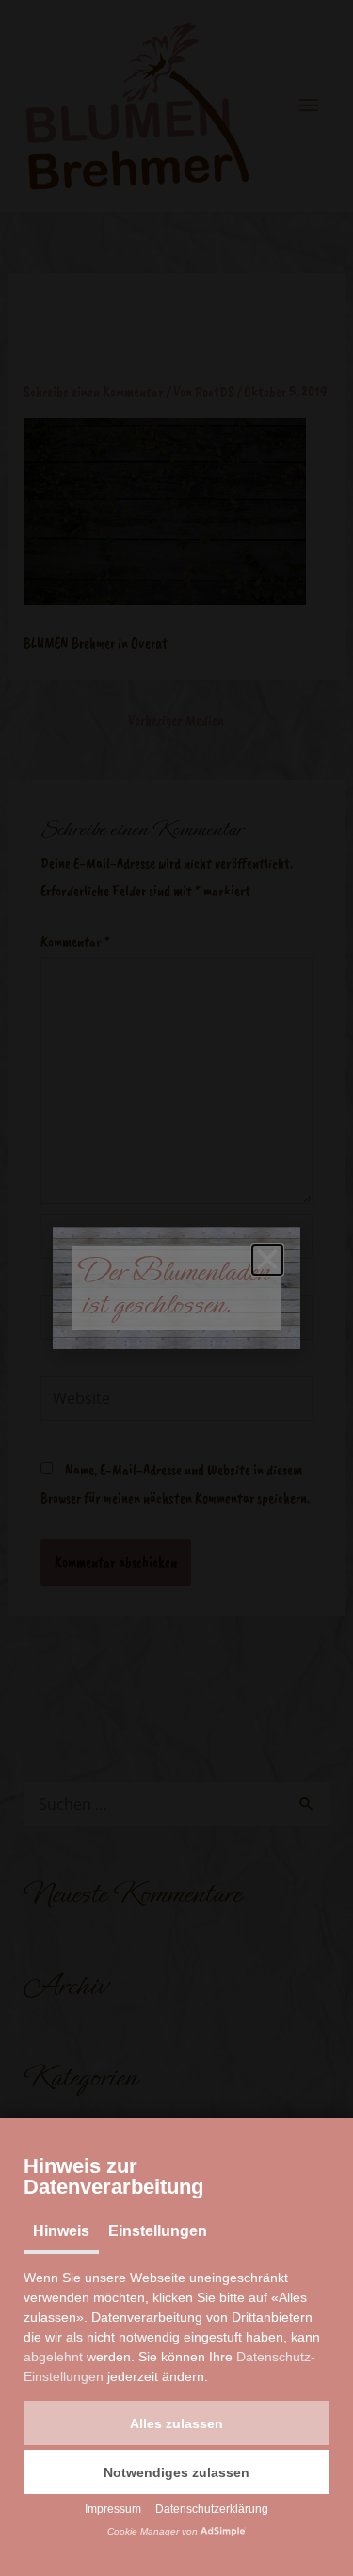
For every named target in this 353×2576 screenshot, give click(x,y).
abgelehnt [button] (53, 2357)
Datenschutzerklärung (212, 2509)
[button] (176, 2423)
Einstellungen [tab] (158, 2231)
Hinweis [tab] (61, 2231)
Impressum (113, 2509)
